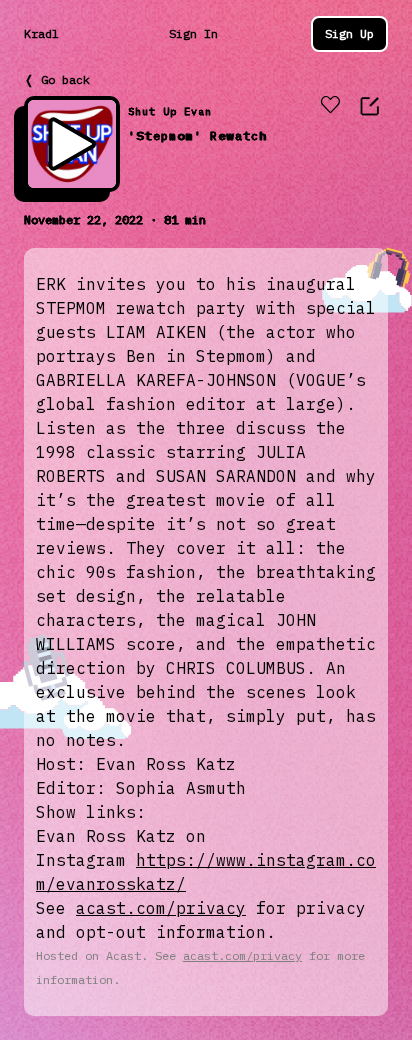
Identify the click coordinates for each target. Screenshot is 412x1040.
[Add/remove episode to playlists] (330, 106)
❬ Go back (57, 79)
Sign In (193, 33)
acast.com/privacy (161, 908)
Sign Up (349, 33)
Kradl (41, 33)
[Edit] (370, 106)
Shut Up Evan (170, 111)
